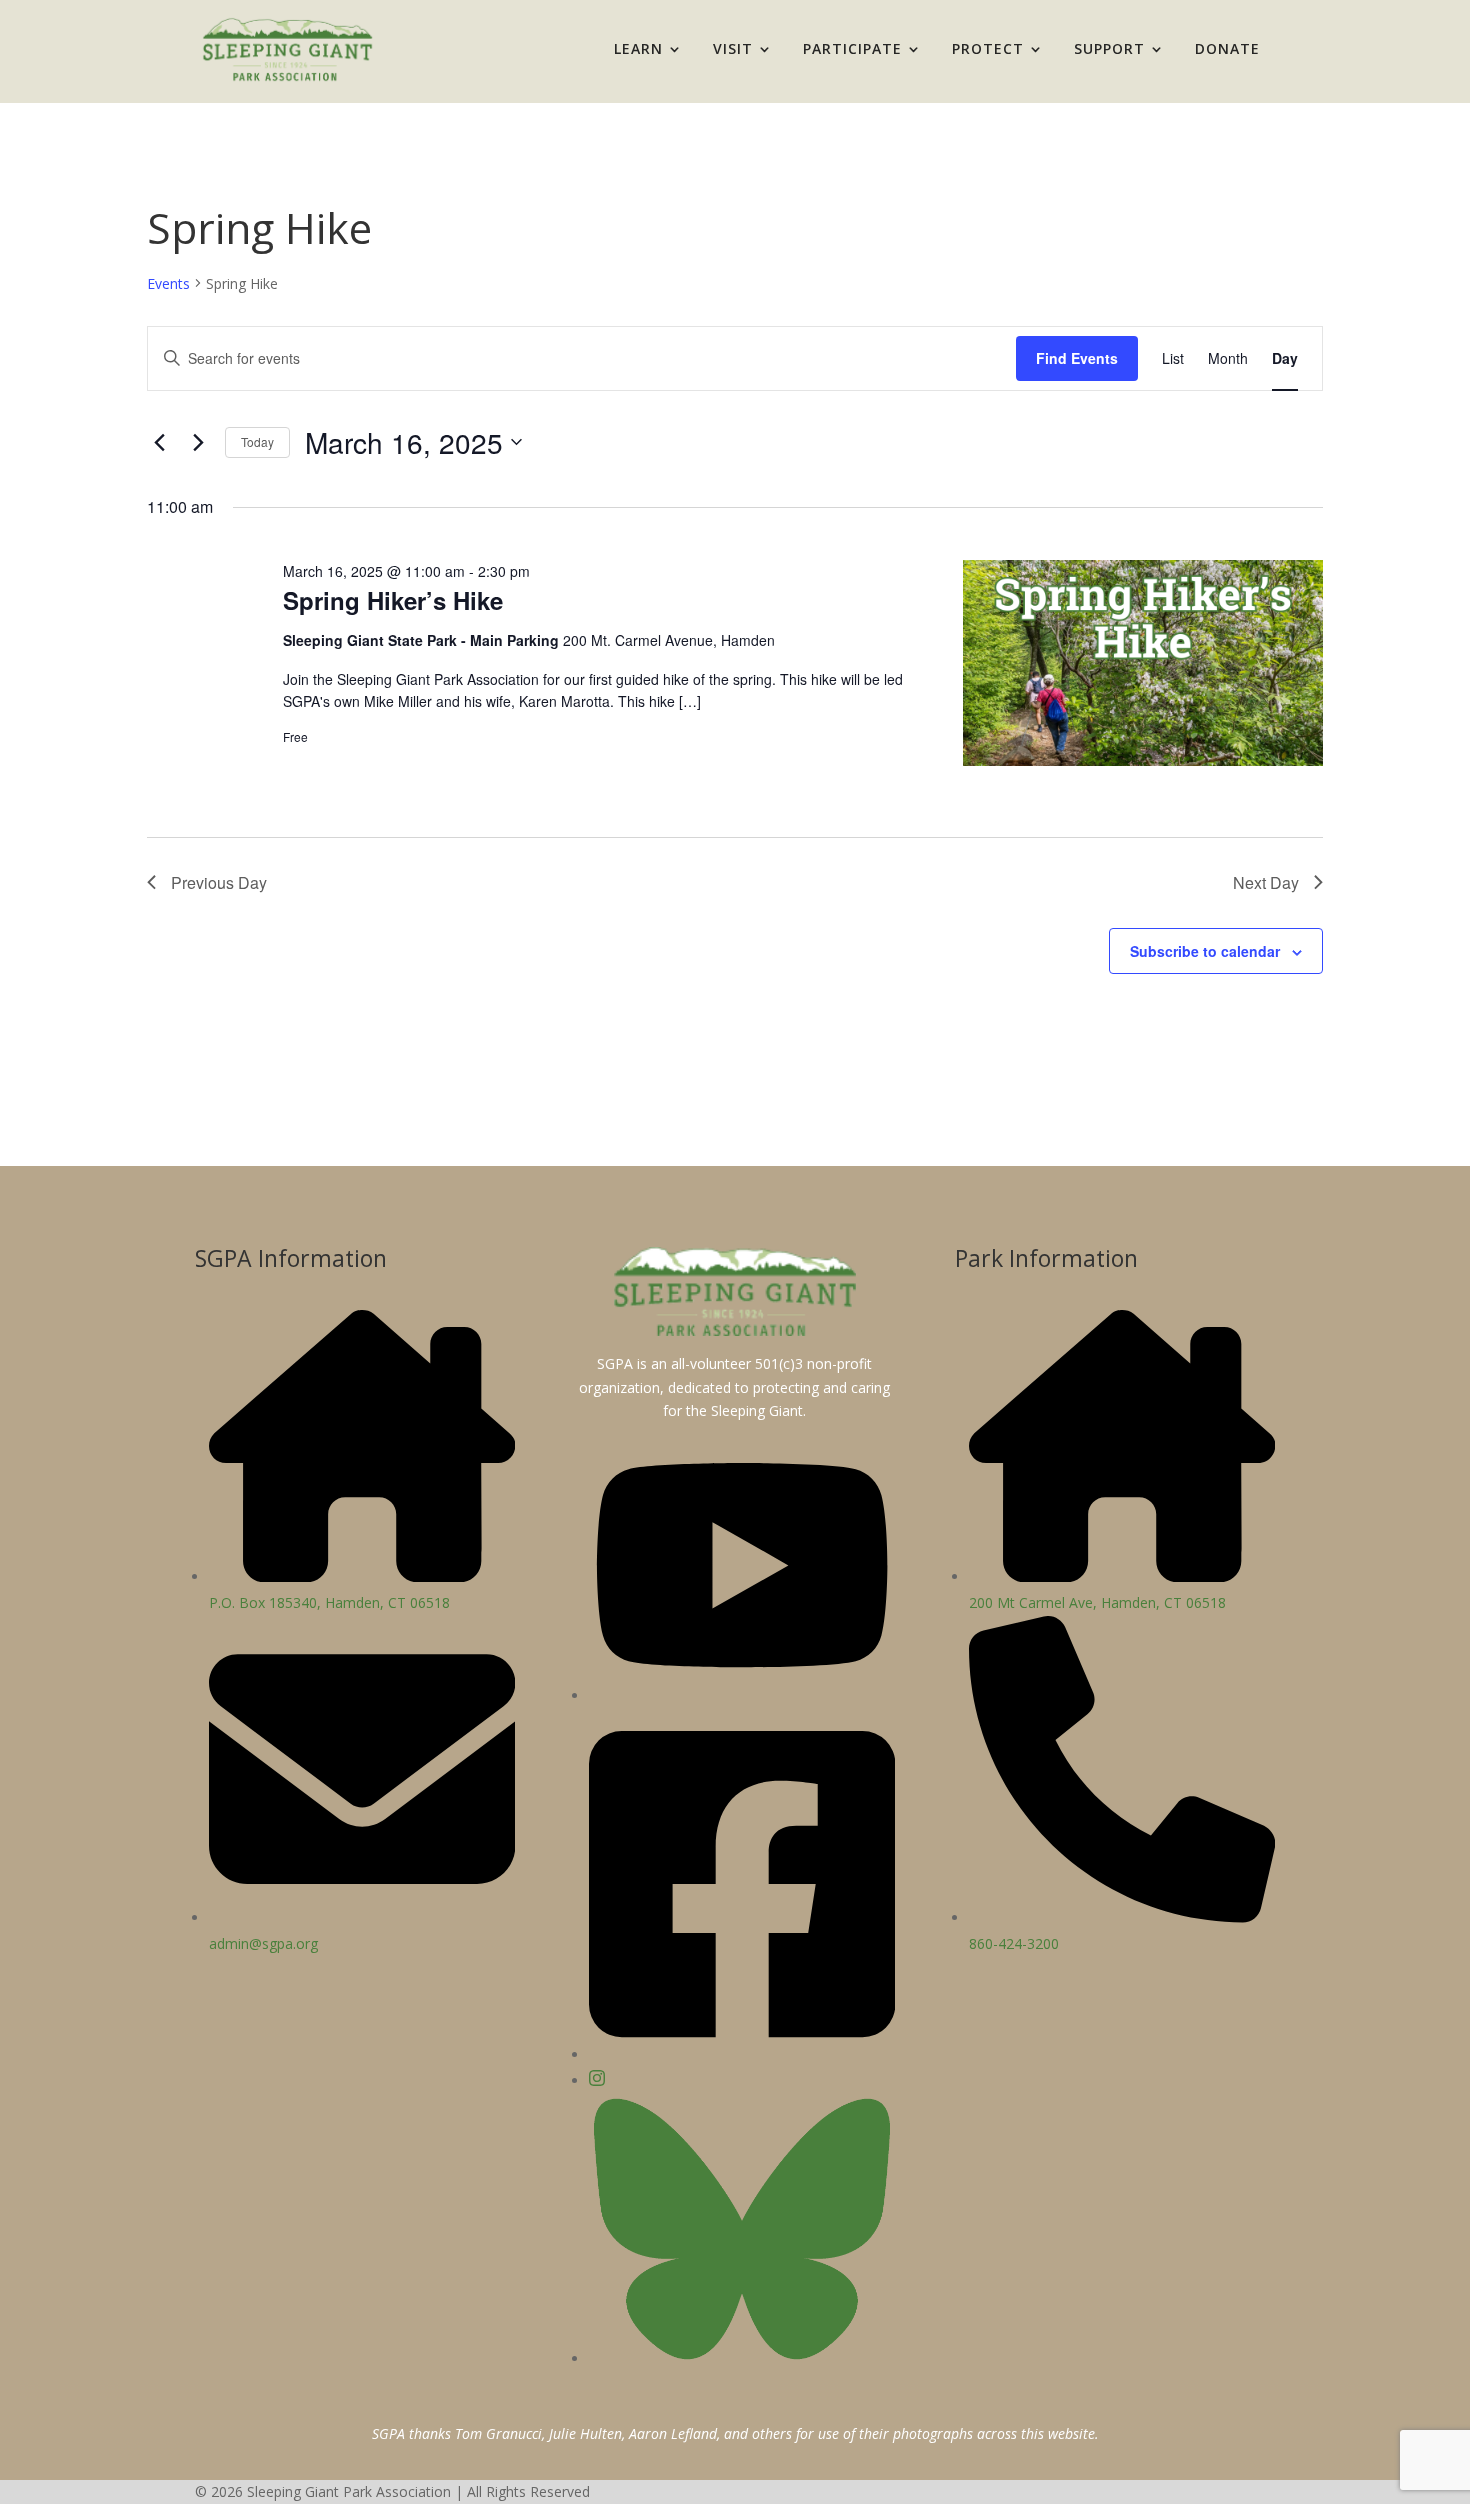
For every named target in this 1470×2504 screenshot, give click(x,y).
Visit (733, 48)
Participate (852, 48)
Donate (1227, 48)
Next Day (1266, 882)
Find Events (1077, 358)
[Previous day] (159, 442)
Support (1109, 48)
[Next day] (198, 442)
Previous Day (219, 882)
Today (257, 441)
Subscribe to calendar (1205, 951)
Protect (988, 48)
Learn (638, 48)
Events (168, 283)
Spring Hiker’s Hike (393, 600)
